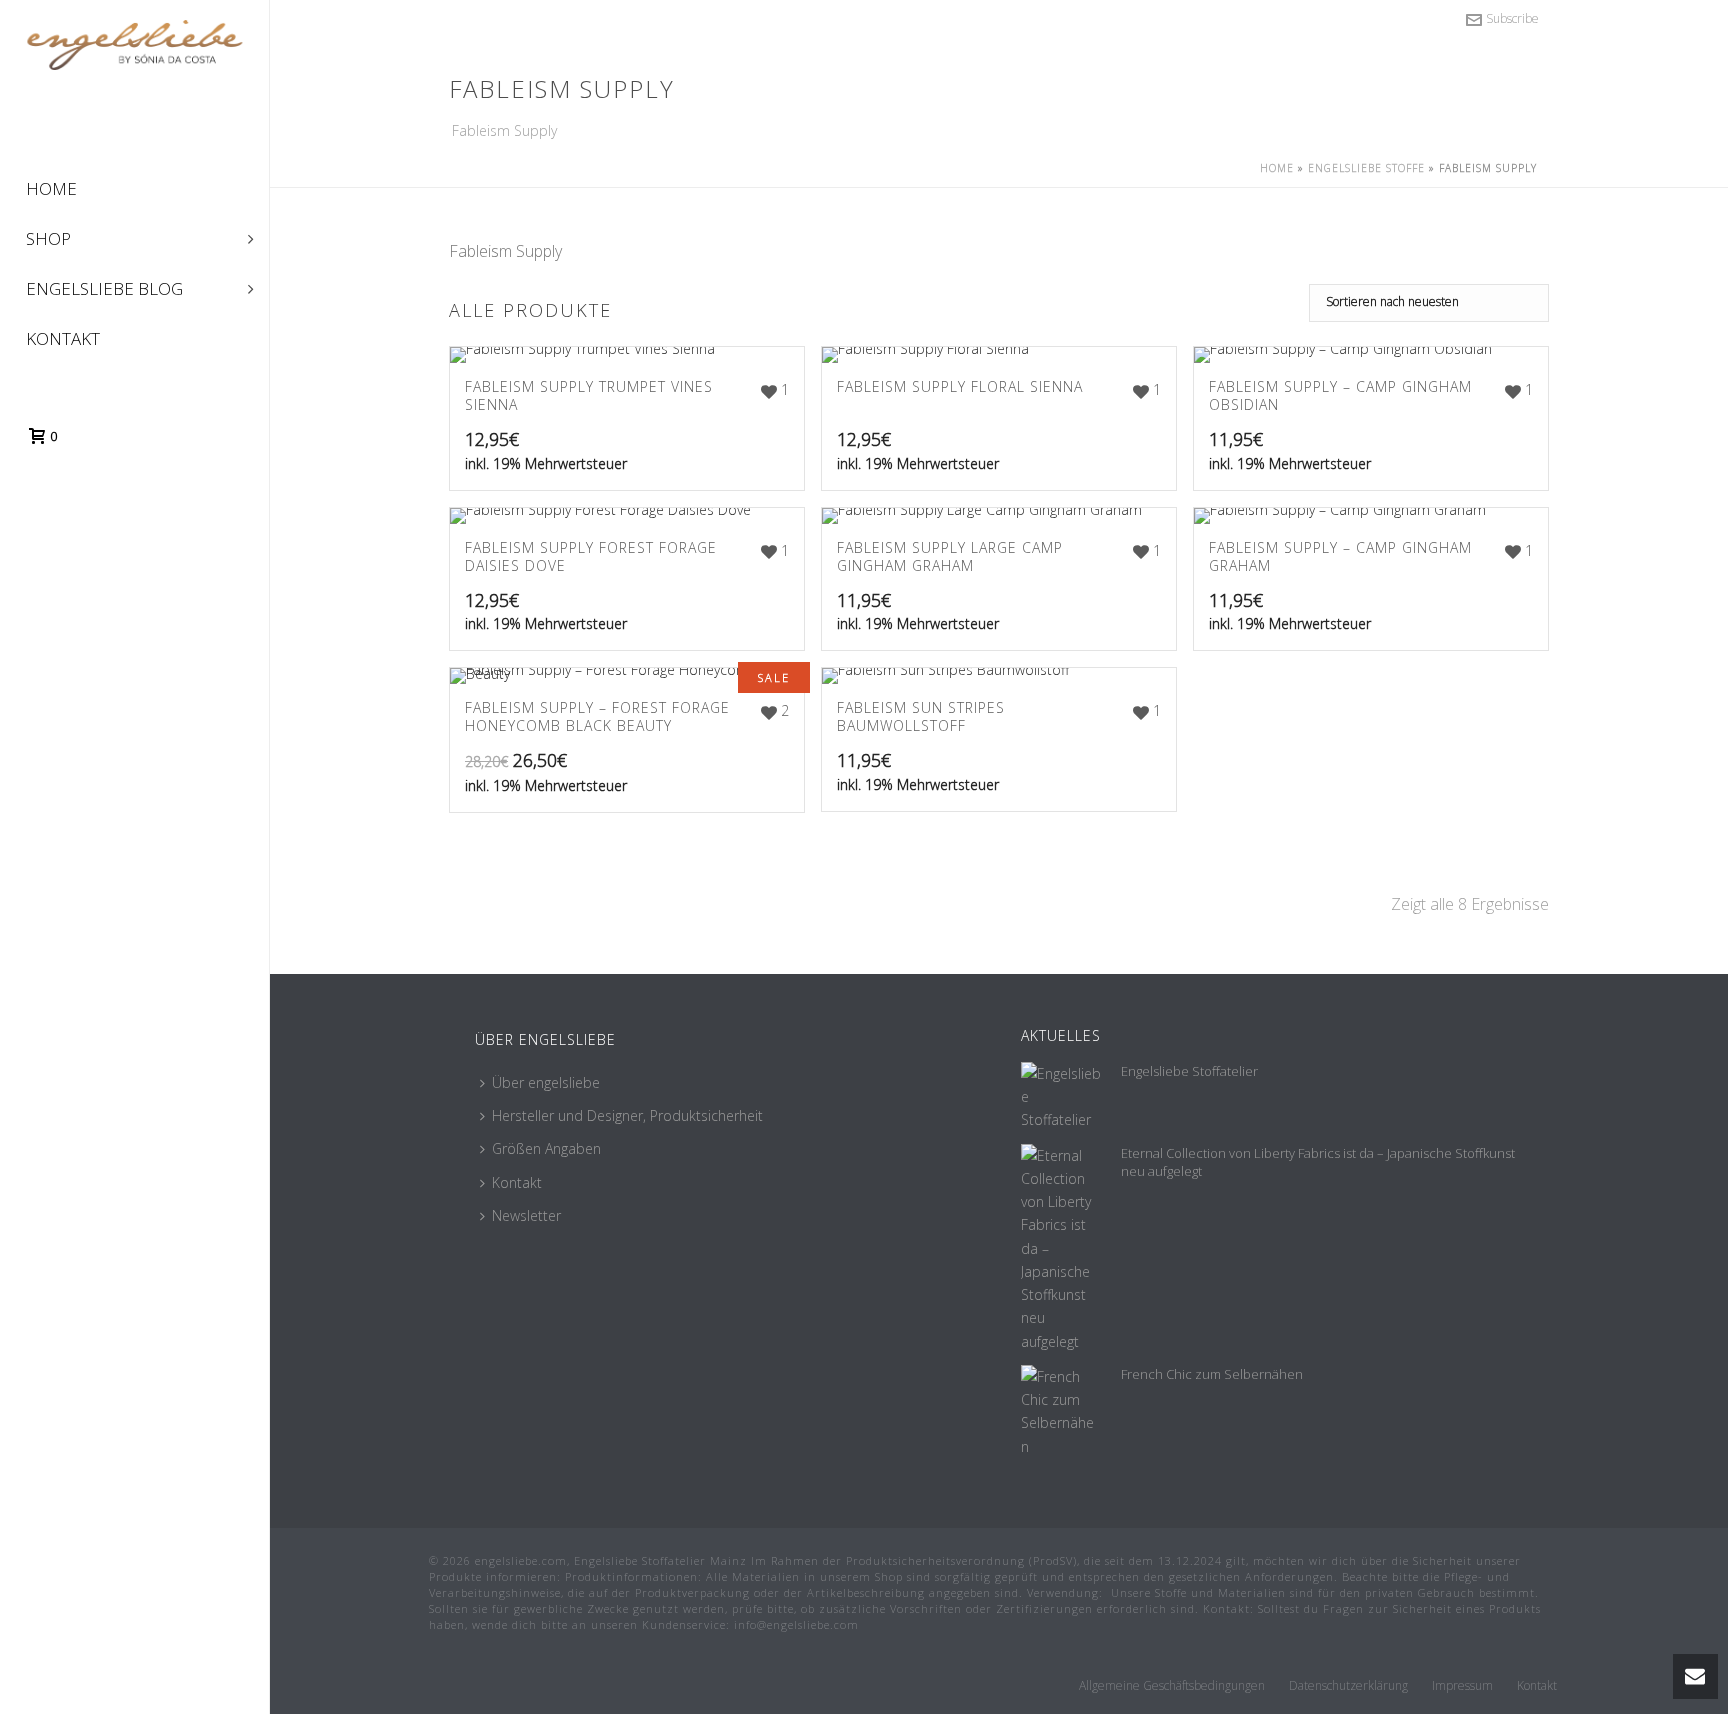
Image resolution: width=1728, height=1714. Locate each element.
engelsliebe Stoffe (1366, 168)
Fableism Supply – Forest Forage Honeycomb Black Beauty (597, 716)
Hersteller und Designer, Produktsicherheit (627, 1115)
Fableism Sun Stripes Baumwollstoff (921, 716)
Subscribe (1512, 18)
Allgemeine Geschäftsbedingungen (1172, 1686)
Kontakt (517, 1182)
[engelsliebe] (134, 82)
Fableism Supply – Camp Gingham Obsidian (1340, 395)
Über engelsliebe (546, 1082)
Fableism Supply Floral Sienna (960, 386)
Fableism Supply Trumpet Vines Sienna (589, 395)
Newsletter (526, 1215)
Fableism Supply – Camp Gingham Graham (1340, 556)
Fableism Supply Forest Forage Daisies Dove (591, 556)
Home (1277, 168)
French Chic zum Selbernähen (1212, 1374)
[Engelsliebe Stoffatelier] (1061, 1097)
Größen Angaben (546, 1148)
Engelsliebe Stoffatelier (1189, 1071)
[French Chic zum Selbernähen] (1061, 1411)
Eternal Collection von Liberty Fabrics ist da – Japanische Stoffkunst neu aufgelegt (1318, 1162)
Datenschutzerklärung (1348, 1686)
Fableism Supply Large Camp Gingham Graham (950, 556)
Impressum (1462, 1686)
